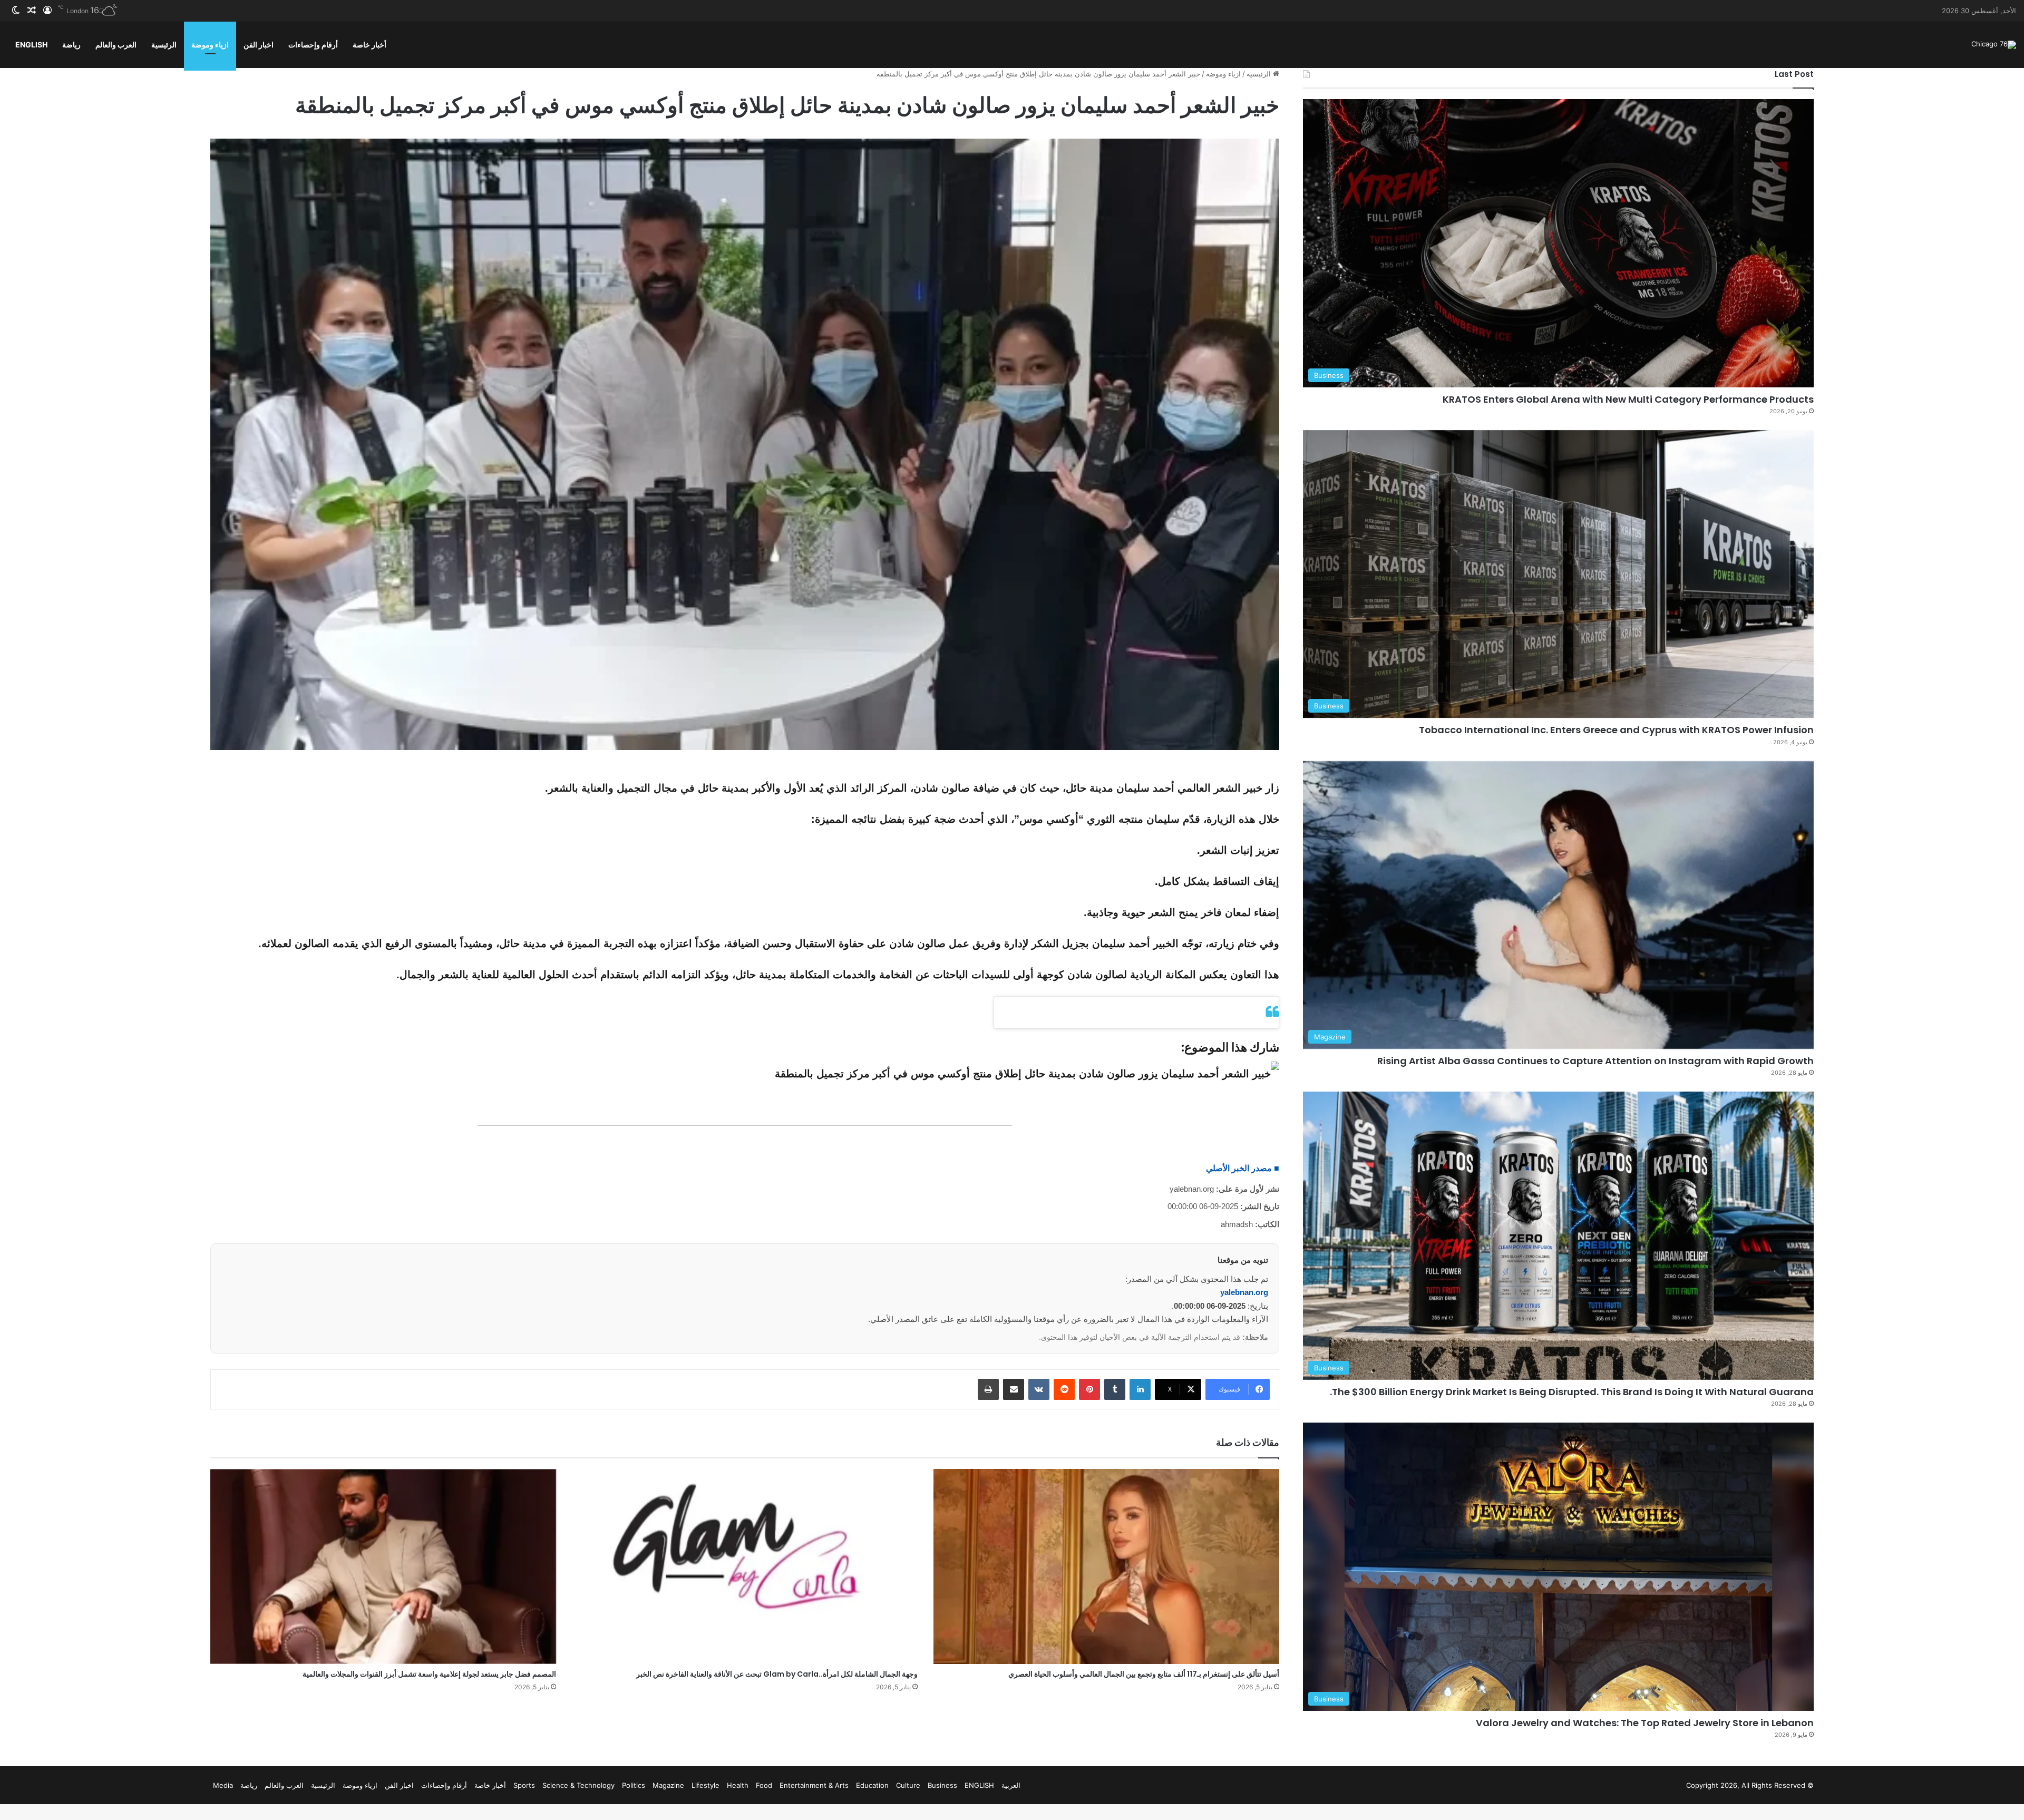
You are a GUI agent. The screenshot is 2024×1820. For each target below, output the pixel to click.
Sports (524, 1785)
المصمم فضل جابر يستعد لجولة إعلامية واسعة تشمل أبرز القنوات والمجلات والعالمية (429, 1674)
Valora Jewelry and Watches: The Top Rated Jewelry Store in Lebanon (1645, 1723)
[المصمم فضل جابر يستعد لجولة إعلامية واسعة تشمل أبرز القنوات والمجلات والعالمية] (383, 1566)
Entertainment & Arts (814, 1785)
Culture (908, 1785)
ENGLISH (31, 45)
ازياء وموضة (210, 45)
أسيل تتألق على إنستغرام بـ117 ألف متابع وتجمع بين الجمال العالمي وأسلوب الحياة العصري (1144, 1674)
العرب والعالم (116, 45)
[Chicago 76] (1994, 45)
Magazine (668, 1785)
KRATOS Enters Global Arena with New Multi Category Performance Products (1628, 399)
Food (764, 1785)
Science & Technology (578, 1785)
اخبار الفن (259, 45)
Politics (634, 1785)
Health (738, 1785)
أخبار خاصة (369, 45)
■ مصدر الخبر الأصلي (1243, 1168)
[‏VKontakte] (1039, 1389)
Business (942, 1785)
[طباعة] (988, 1389)
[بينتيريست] (1089, 1389)
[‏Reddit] (1064, 1389)
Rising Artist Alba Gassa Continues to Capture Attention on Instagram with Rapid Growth (1595, 1061)
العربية (1011, 1785)
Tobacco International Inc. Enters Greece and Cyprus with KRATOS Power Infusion (1616, 730)
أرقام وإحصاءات (313, 45)
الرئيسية (164, 45)
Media (223, 1785)
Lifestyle (706, 1785)
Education (872, 1785)
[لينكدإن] (1140, 1389)
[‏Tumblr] (1115, 1389)
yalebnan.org (1244, 1292)
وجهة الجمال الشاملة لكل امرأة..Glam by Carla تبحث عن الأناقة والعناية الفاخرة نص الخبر (777, 1674)
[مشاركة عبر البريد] (1014, 1389)
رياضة (71, 45)
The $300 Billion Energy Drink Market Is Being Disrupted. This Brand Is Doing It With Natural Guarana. (1572, 1392)
